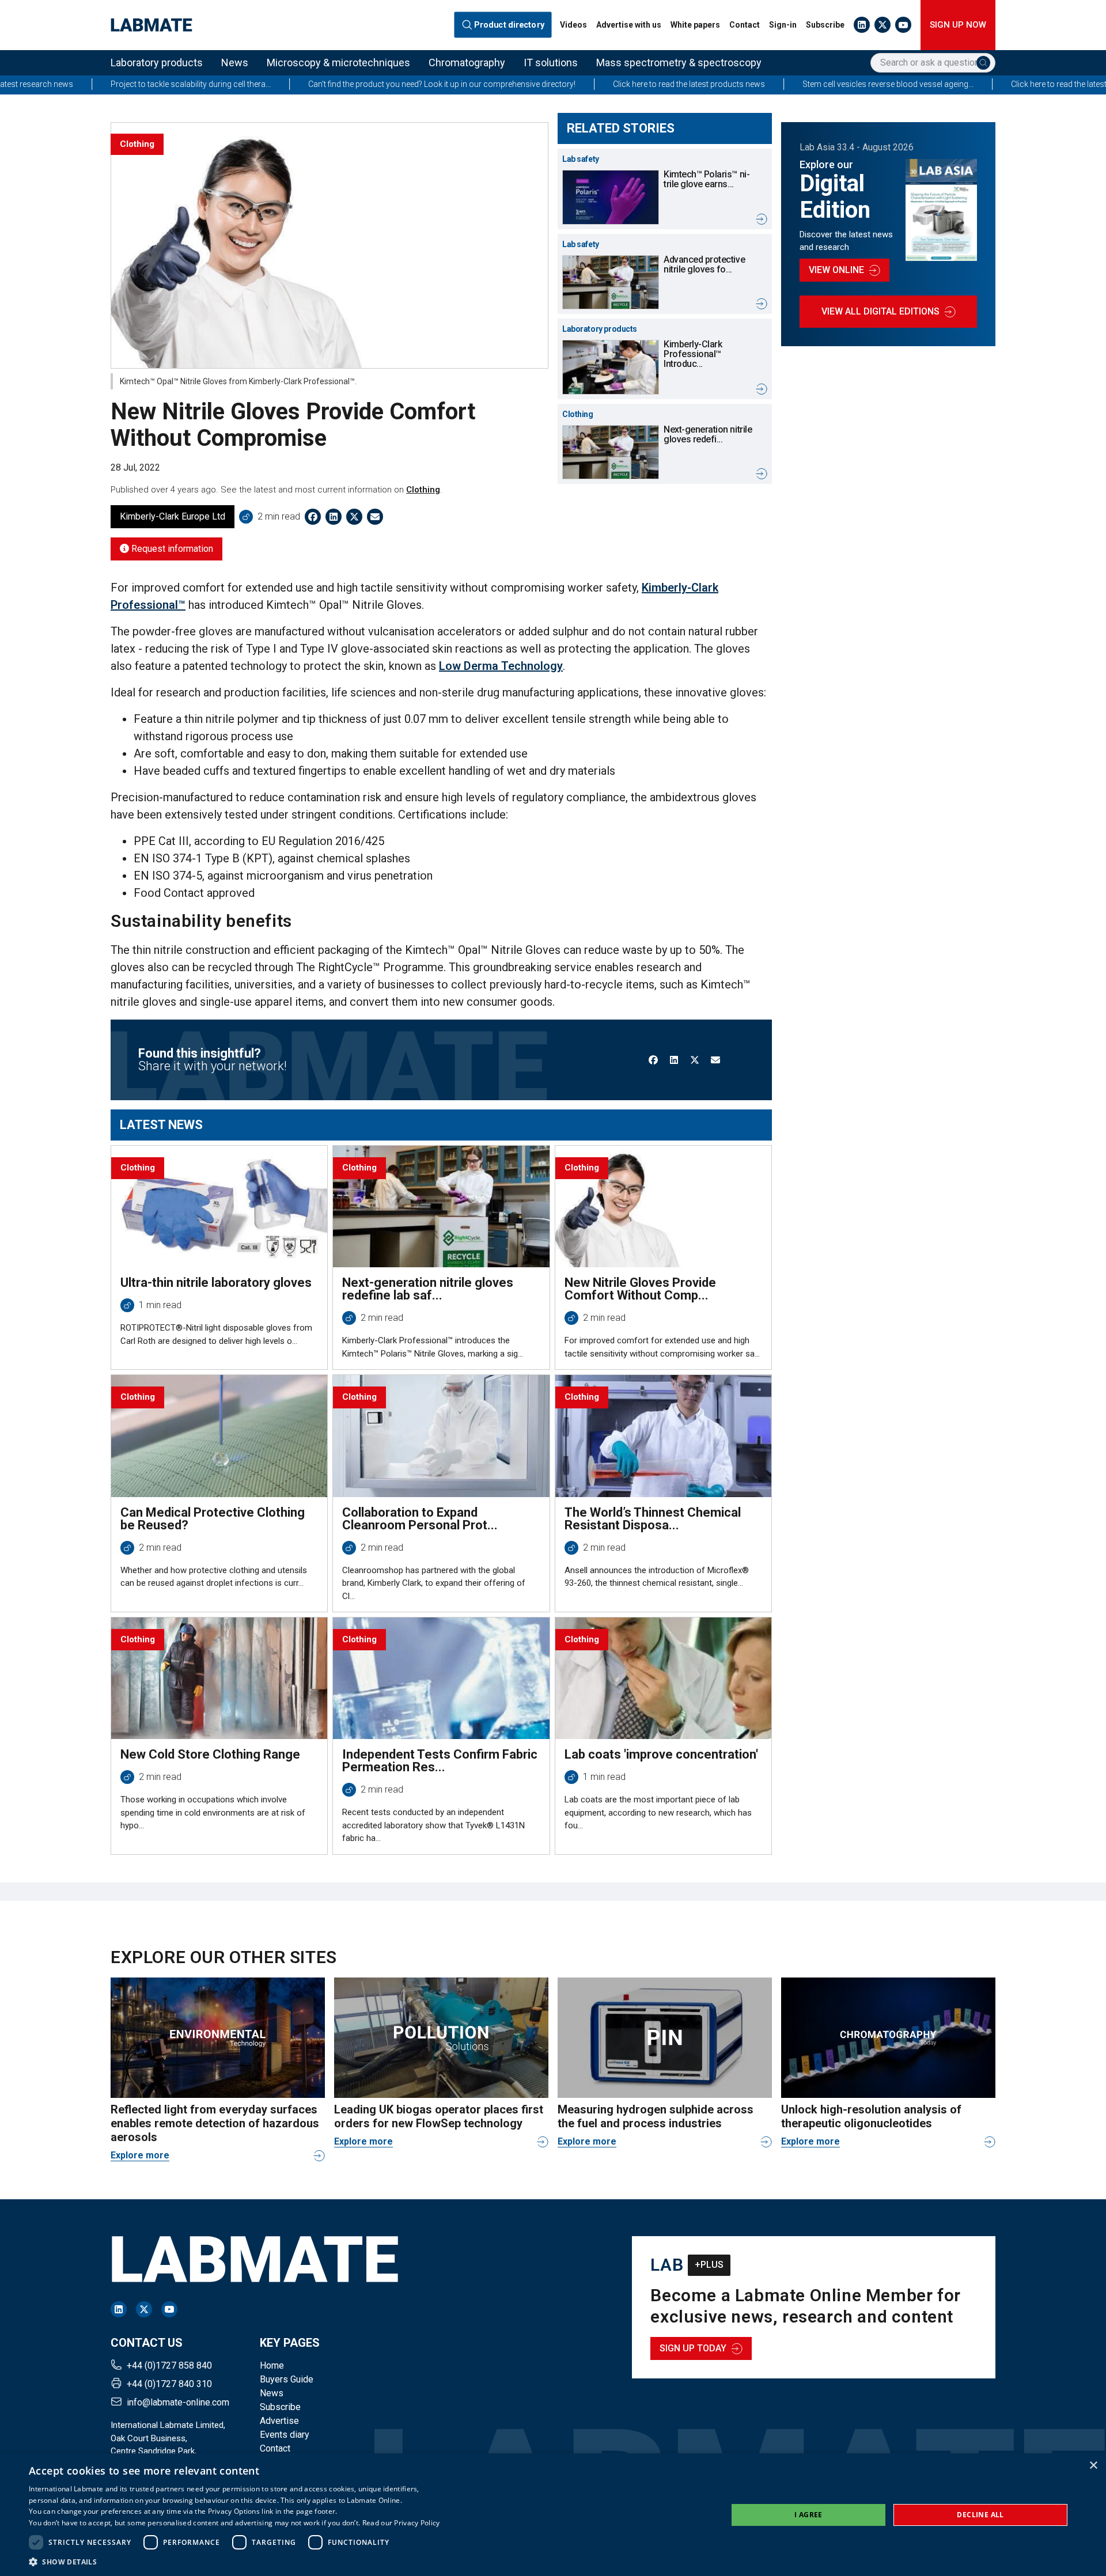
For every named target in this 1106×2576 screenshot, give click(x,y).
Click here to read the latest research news (965, 84)
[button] (234, 2562)
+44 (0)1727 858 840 (169, 2365)
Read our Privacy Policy (401, 2523)
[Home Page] (151, 25)
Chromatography (467, 62)
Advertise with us (629, 25)
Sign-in (783, 25)
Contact (745, 25)
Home (272, 2365)
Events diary (285, 2435)
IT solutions (551, 62)
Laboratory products (157, 62)
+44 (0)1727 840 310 (169, 2384)
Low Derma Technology (501, 666)
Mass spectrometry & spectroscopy (679, 62)
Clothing (423, 490)
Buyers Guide (287, 2379)
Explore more (140, 2155)
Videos (573, 25)
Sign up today (693, 2348)
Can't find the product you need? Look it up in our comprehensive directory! (321, 84)
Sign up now (958, 25)
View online (836, 270)
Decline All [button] (980, 2515)
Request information (171, 549)
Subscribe (825, 25)
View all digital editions (880, 311)
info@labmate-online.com (178, 2402)
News (235, 62)
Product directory (510, 25)
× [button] (1093, 2466)
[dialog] (553, 2515)
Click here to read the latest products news (568, 84)
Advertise (279, 2421)
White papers (695, 25)
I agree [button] (808, 2515)
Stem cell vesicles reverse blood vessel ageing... (767, 84)
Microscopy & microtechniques (338, 62)
